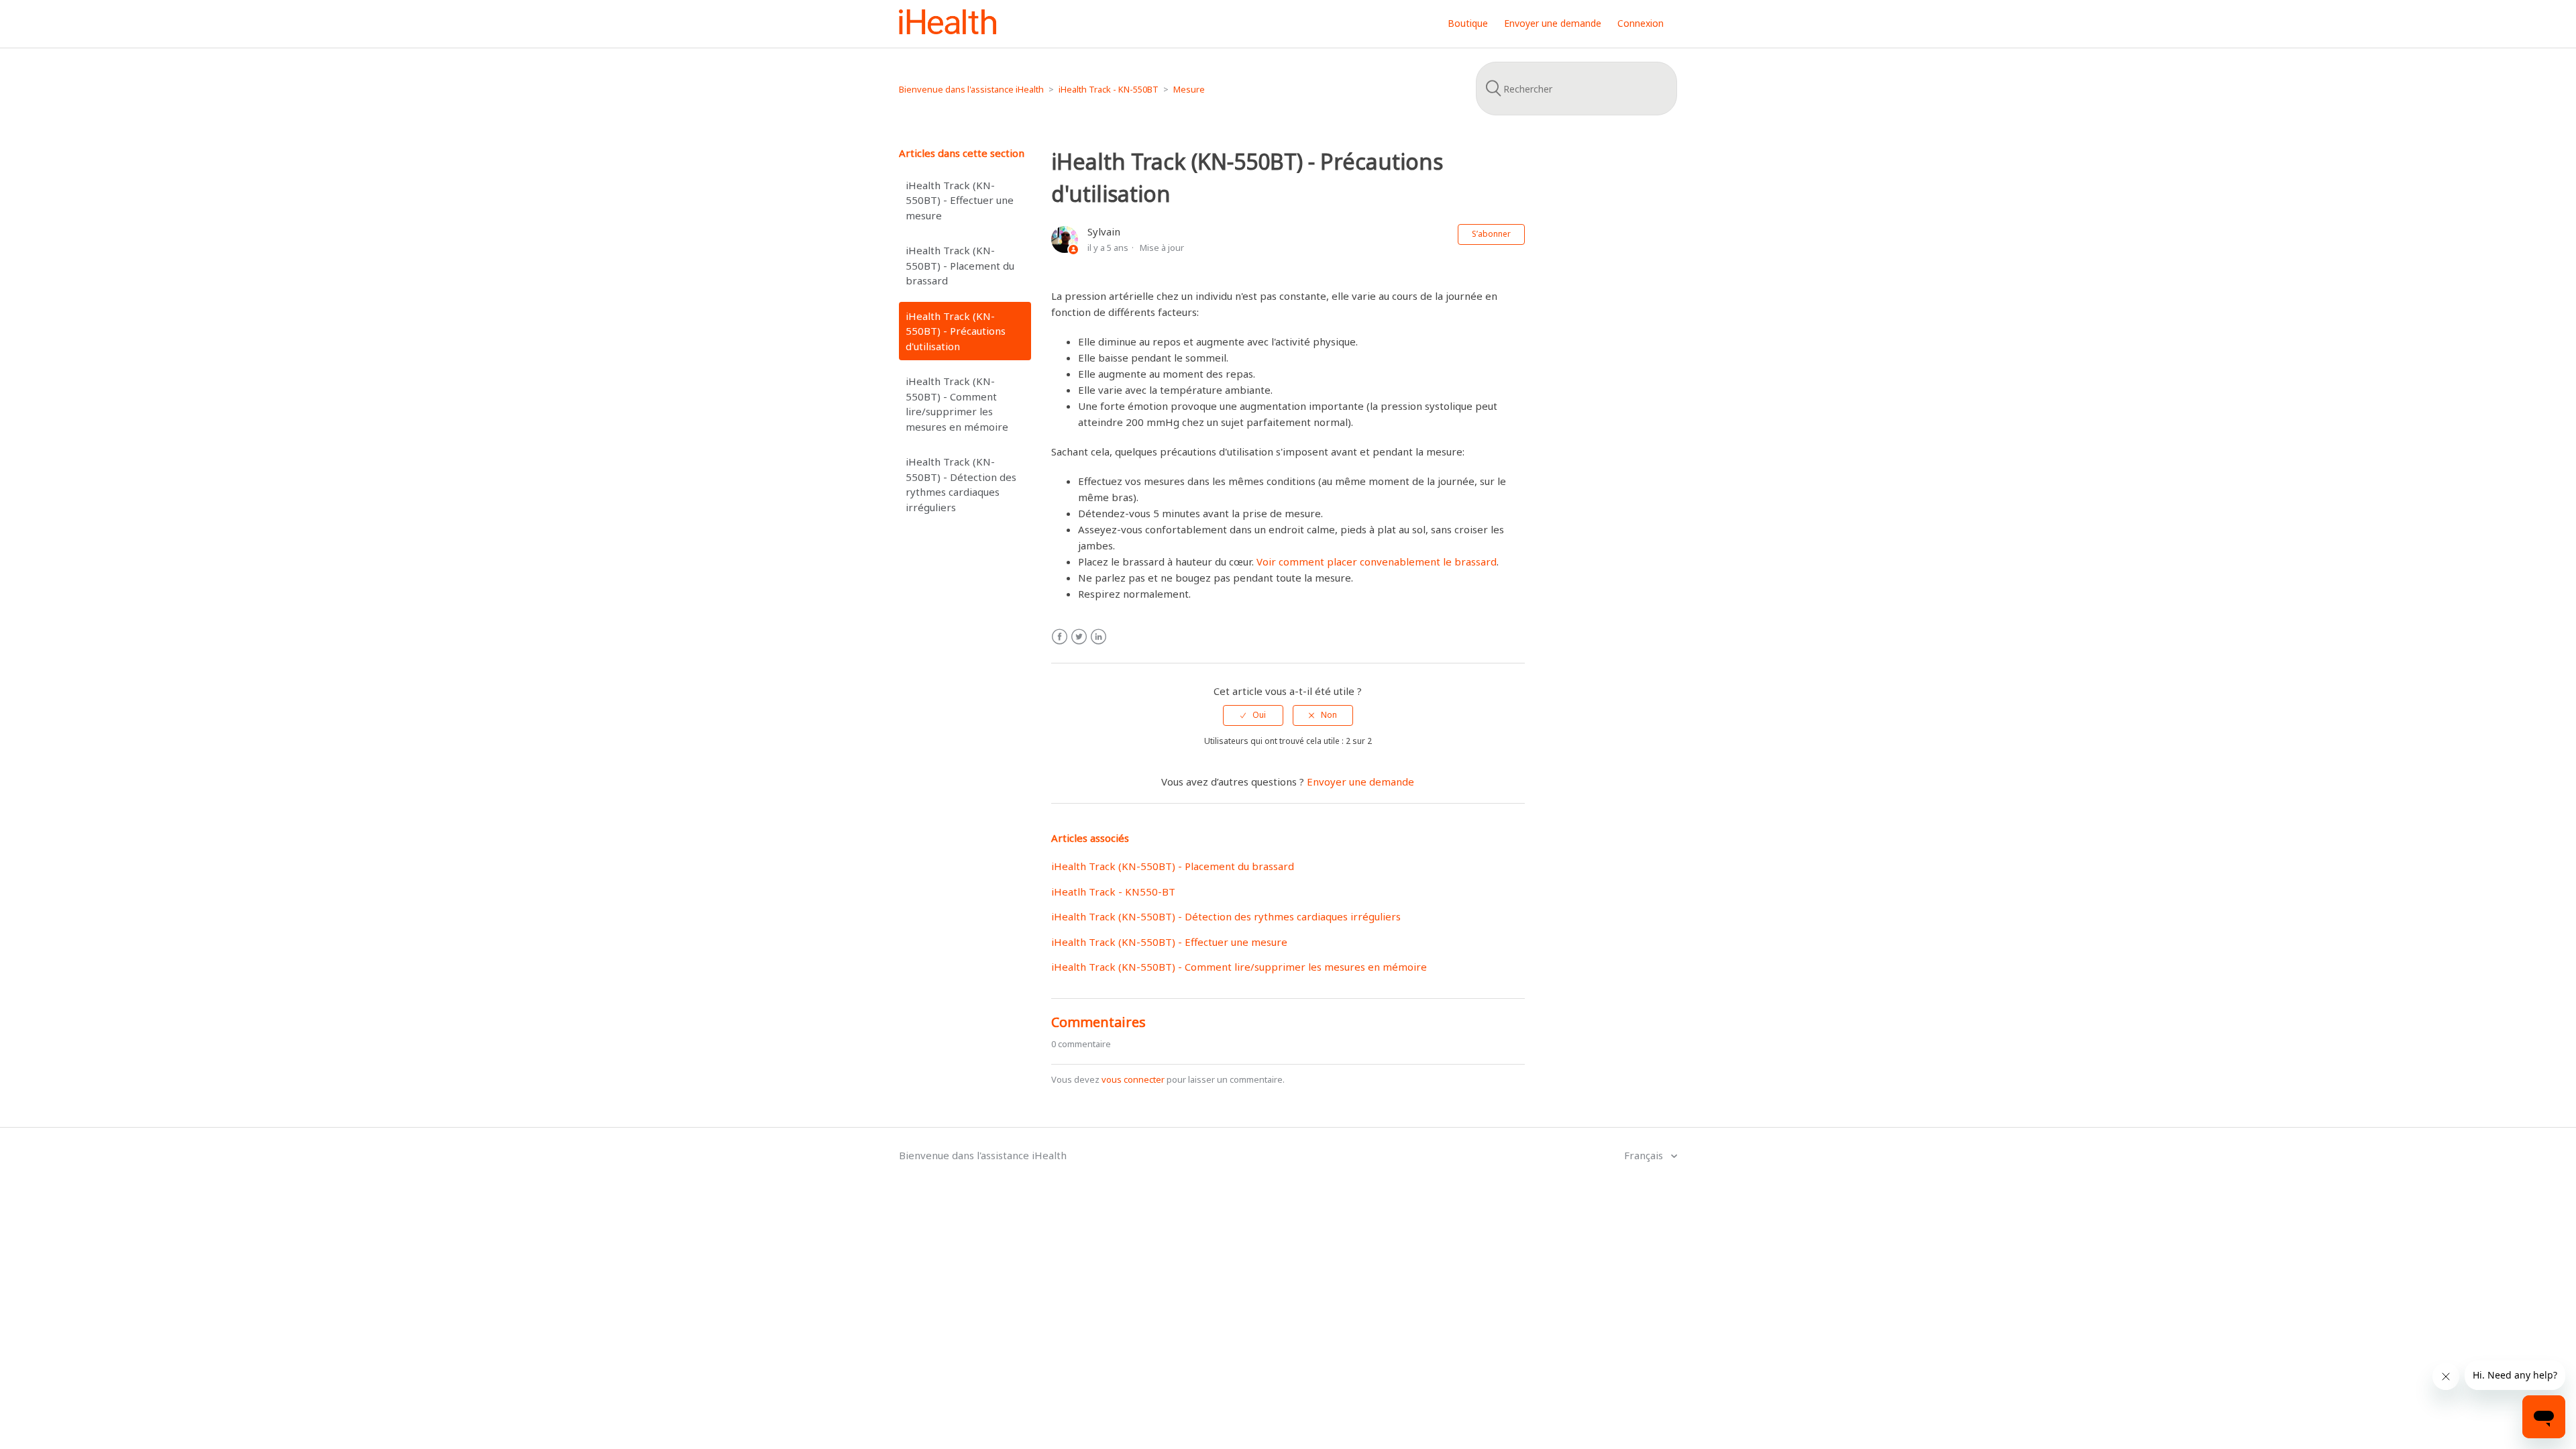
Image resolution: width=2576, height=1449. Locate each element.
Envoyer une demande (1553, 23)
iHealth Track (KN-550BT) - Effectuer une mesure (960, 200)
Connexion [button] (1641, 23)
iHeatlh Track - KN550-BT (1113, 892)
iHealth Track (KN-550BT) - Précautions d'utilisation (956, 331)
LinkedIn (1098, 637)
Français (1645, 1155)
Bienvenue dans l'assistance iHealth (971, 89)
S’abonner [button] (1491, 234)
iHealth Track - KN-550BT (1109, 89)
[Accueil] (948, 30)
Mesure (1189, 89)
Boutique (1468, 23)
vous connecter (1133, 1079)
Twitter (1079, 637)
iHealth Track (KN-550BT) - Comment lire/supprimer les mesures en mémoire (957, 404)
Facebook (1060, 637)
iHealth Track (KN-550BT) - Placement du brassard (960, 265)
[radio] (1253, 715)
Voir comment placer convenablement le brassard (1377, 561)
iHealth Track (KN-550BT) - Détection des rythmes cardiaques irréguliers (961, 484)
